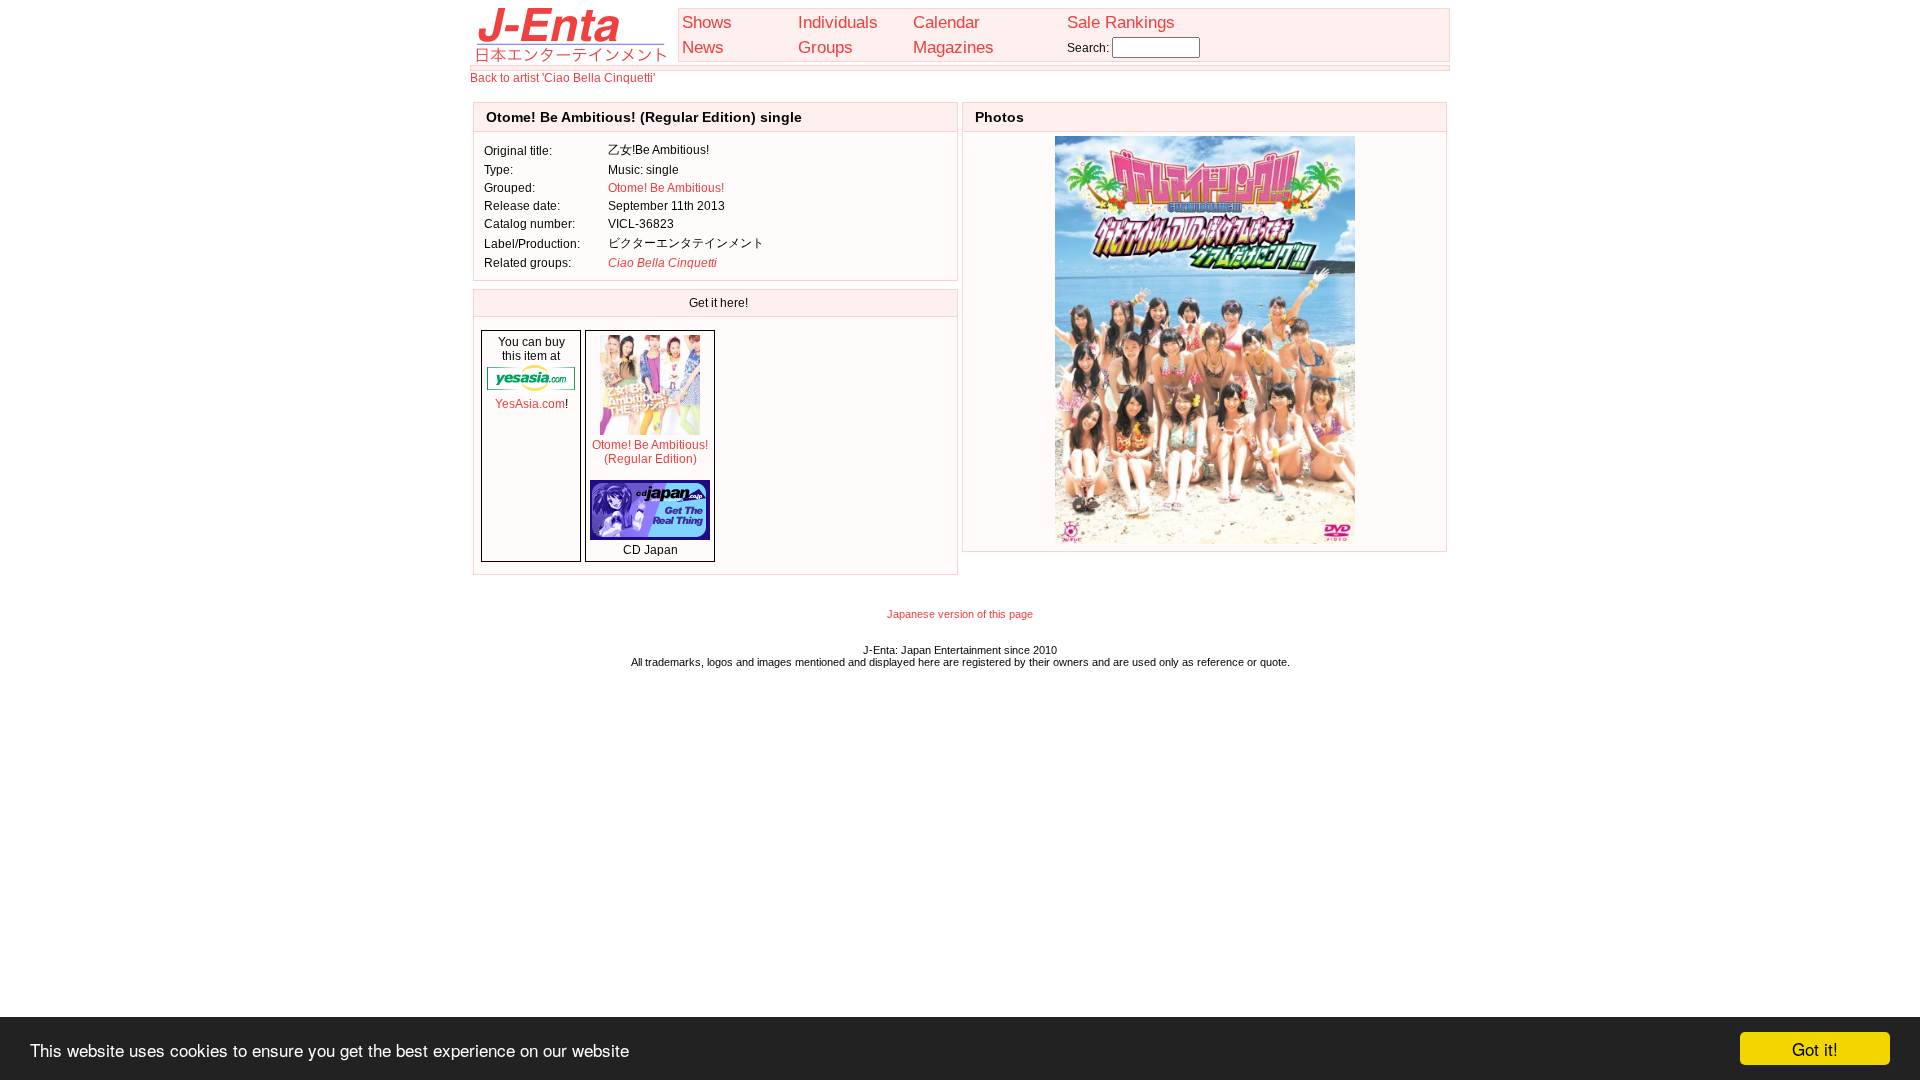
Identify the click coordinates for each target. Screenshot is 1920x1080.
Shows (707, 22)
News (703, 47)
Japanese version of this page (960, 614)
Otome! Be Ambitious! (666, 188)
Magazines (953, 47)
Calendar (946, 22)
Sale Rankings (1121, 22)
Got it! (1815, 1048)
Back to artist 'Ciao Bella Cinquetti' (562, 78)
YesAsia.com (530, 404)
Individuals (838, 22)
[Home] (570, 58)
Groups (825, 47)
